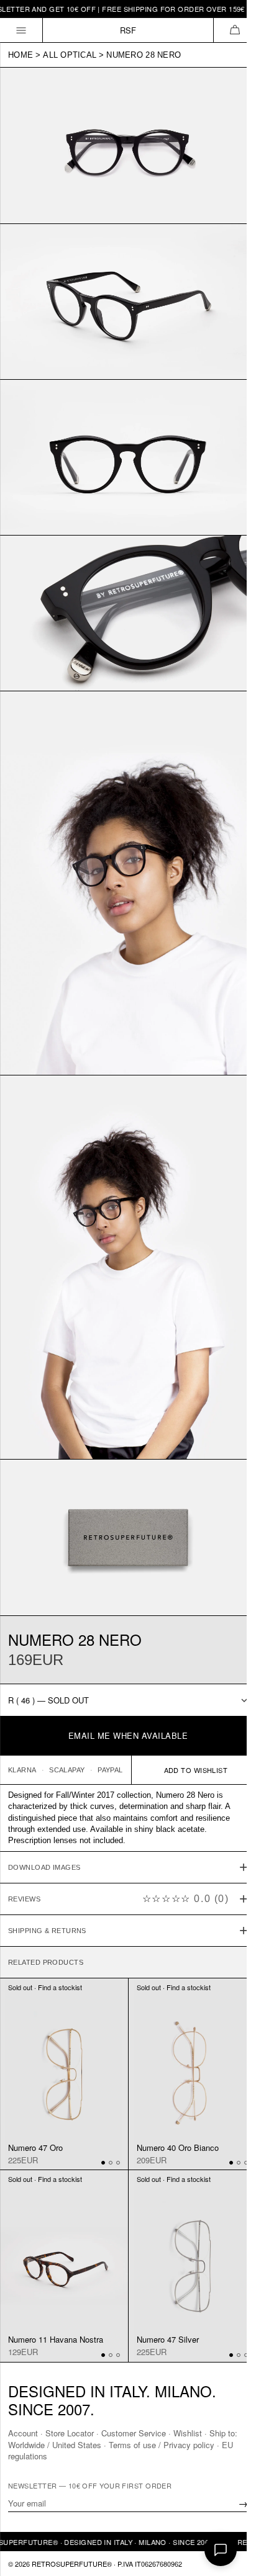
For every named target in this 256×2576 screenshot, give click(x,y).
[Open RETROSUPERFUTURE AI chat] (221, 2550)
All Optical (70, 55)
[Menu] (21, 30)
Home (21, 55)
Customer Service (134, 2433)
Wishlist (188, 2433)
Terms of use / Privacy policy (162, 2444)
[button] (235, 30)
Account (23, 2433)
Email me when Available (128, 1735)
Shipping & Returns (47, 1874)
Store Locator (70, 2433)
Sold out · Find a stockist (45, 1931)
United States (77, 2444)
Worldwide (26, 2444)
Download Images (44, 1811)
